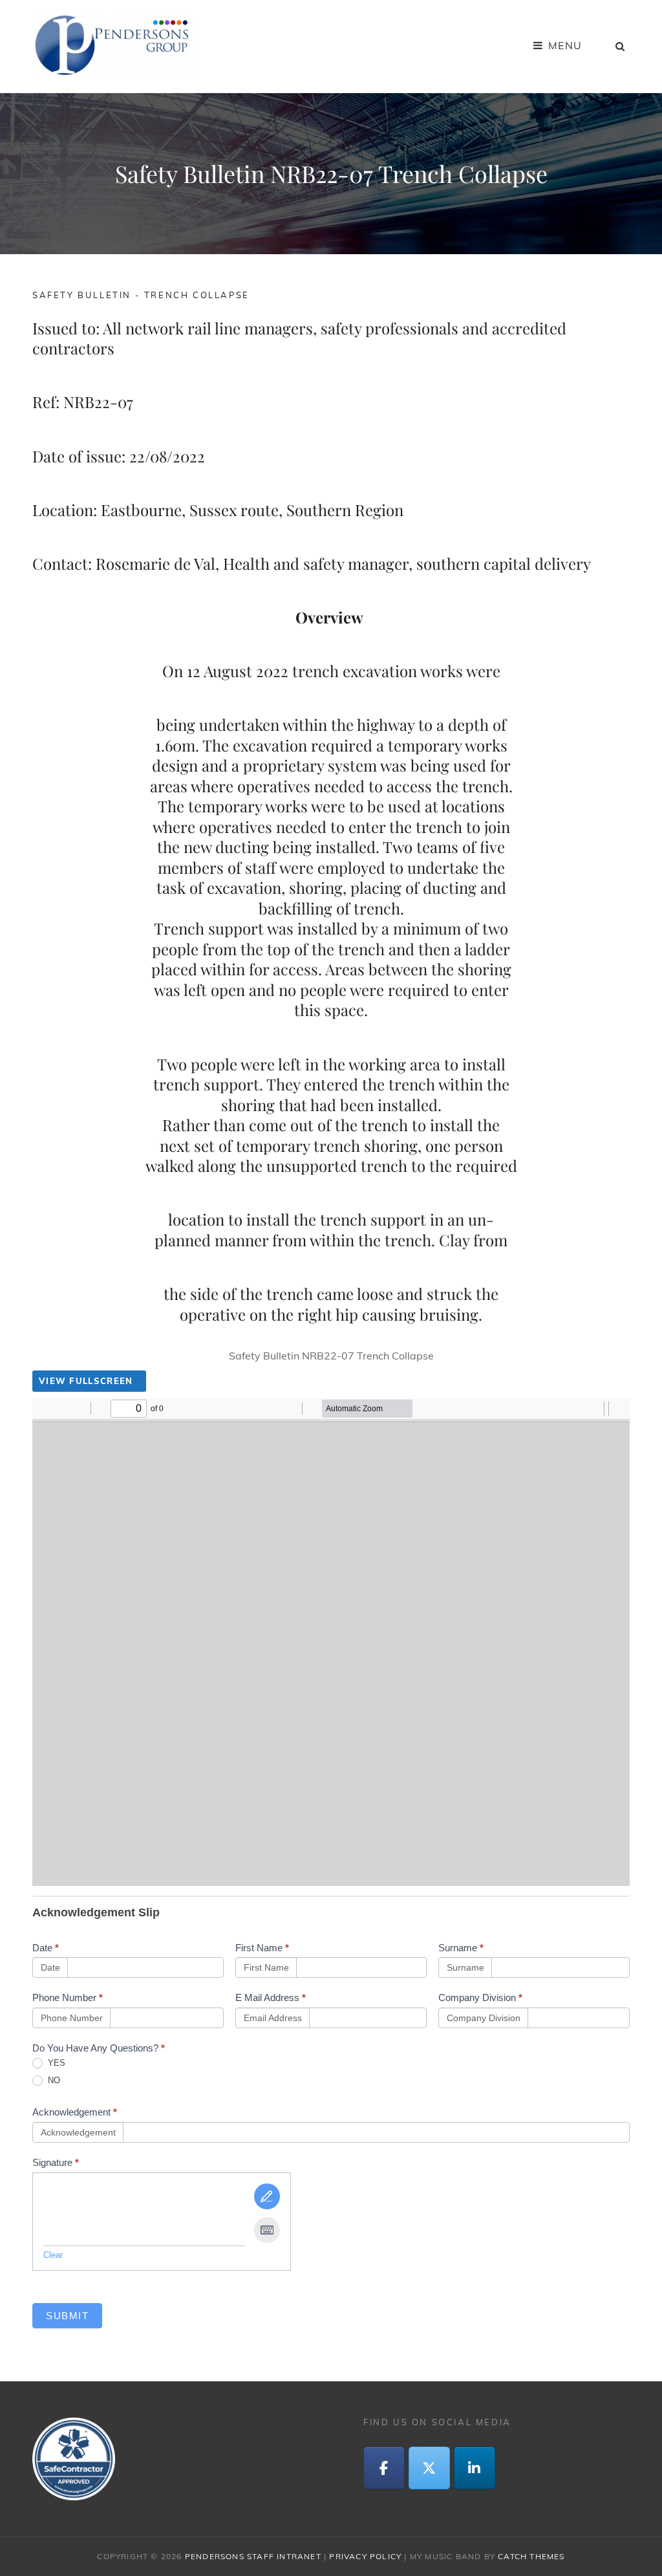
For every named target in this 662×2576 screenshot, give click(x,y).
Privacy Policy (365, 2556)
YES (55, 2063)
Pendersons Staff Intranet (253, 2556)
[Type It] (267, 2230)
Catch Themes (531, 2556)
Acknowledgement (75, 2112)
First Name (262, 1948)
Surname (461, 1948)
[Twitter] (429, 2468)
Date (46, 1948)
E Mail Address (271, 1997)
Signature (56, 2162)
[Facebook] (384, 2468)
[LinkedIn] (475, 2468)
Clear (53, 2255)
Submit (67, 2316)
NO (53, 2080)
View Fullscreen (86, 1381)
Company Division (480, 1997)
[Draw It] (267, 2196)
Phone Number (68, 1997)
